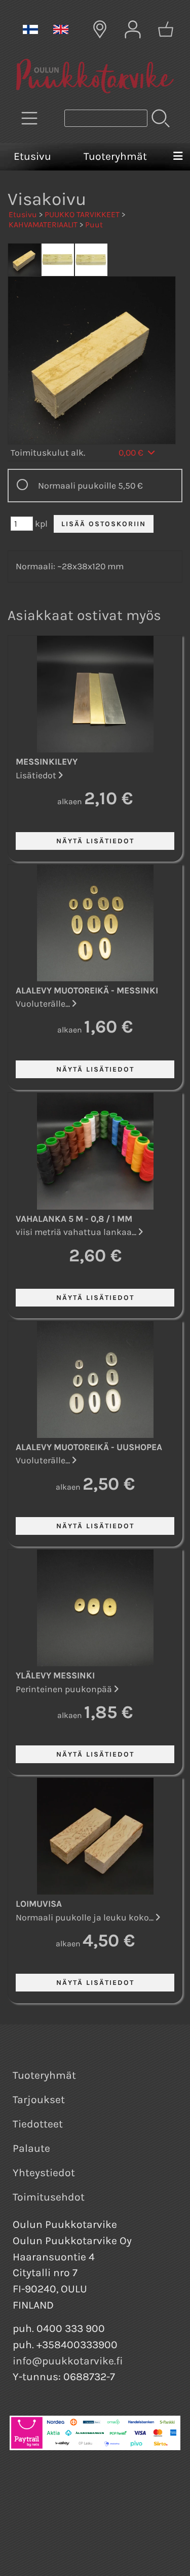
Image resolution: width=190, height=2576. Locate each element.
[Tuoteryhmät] (29, 118)
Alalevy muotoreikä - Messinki (87, 990)
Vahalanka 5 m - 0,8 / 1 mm (74, 1219)
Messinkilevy (47, 762)
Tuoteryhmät (115, 156)
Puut (94, 225)
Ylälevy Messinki (55, 1675)
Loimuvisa (39, 1904)
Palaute (31, 2148)
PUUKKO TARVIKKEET (82, 214)
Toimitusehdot (49, 2197)
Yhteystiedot (44, 2173)
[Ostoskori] (166, 29)
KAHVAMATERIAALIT (43, 225)
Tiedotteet (38, 2124)
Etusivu (32, 156)
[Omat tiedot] (133, 29)
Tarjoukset (39, 2100)
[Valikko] (178, 157)
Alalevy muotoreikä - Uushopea (89, 1447)
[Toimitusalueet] (100, 29)
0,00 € (132, 453)
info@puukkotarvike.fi (68, 2361)
